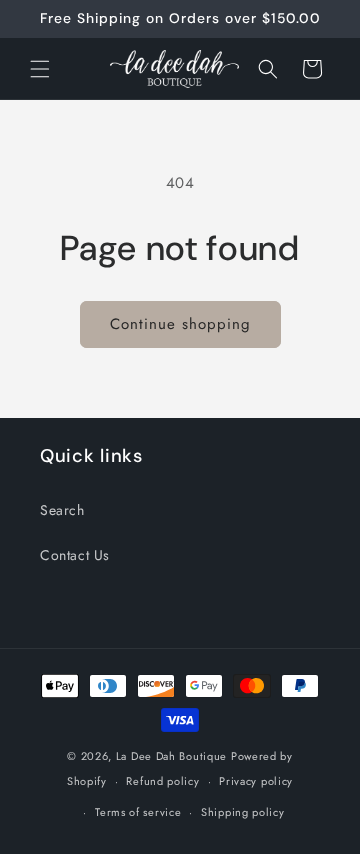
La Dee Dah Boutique (171, 756)
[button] (40, 69)
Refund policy (162, 781)
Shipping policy (243, 812)
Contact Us (75, 555)
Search (62, 510)
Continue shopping (180, 324)
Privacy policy (256, 781)
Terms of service (138, 812)
